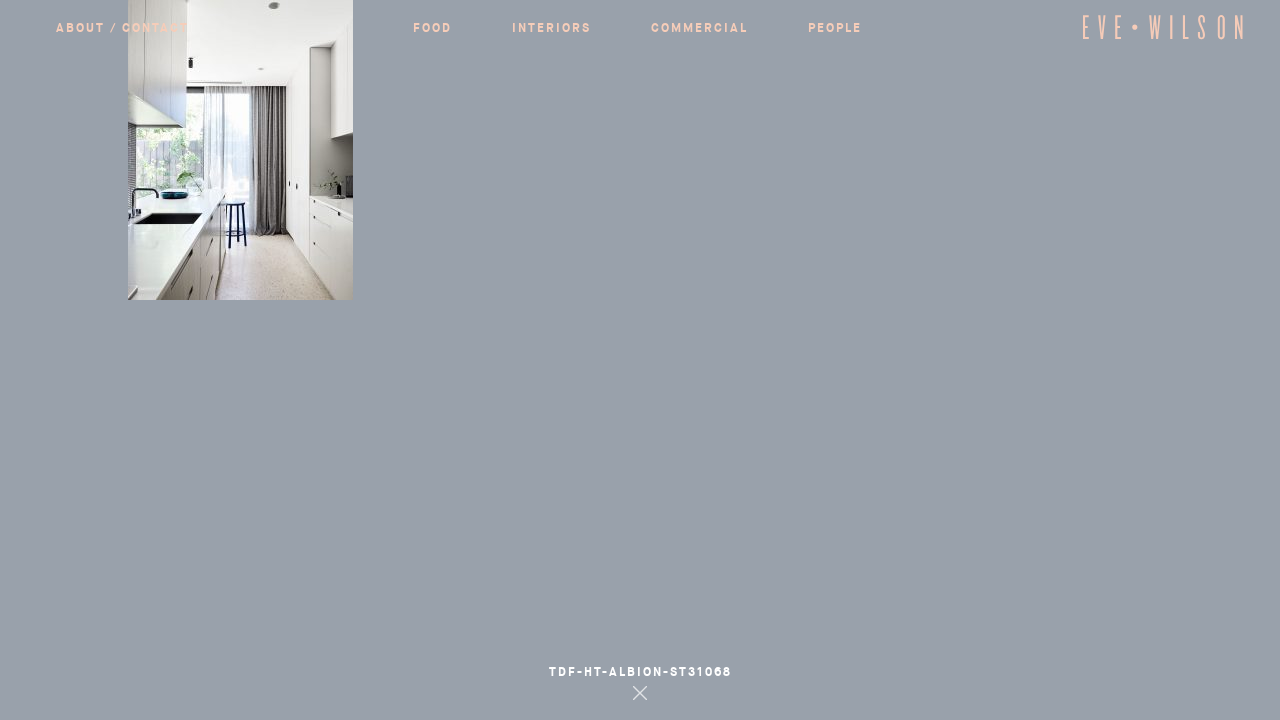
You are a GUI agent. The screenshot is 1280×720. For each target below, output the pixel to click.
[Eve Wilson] (1163, 37)
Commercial (640, 382)
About (640, 473)
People (640, 428)
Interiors (640, 337)
